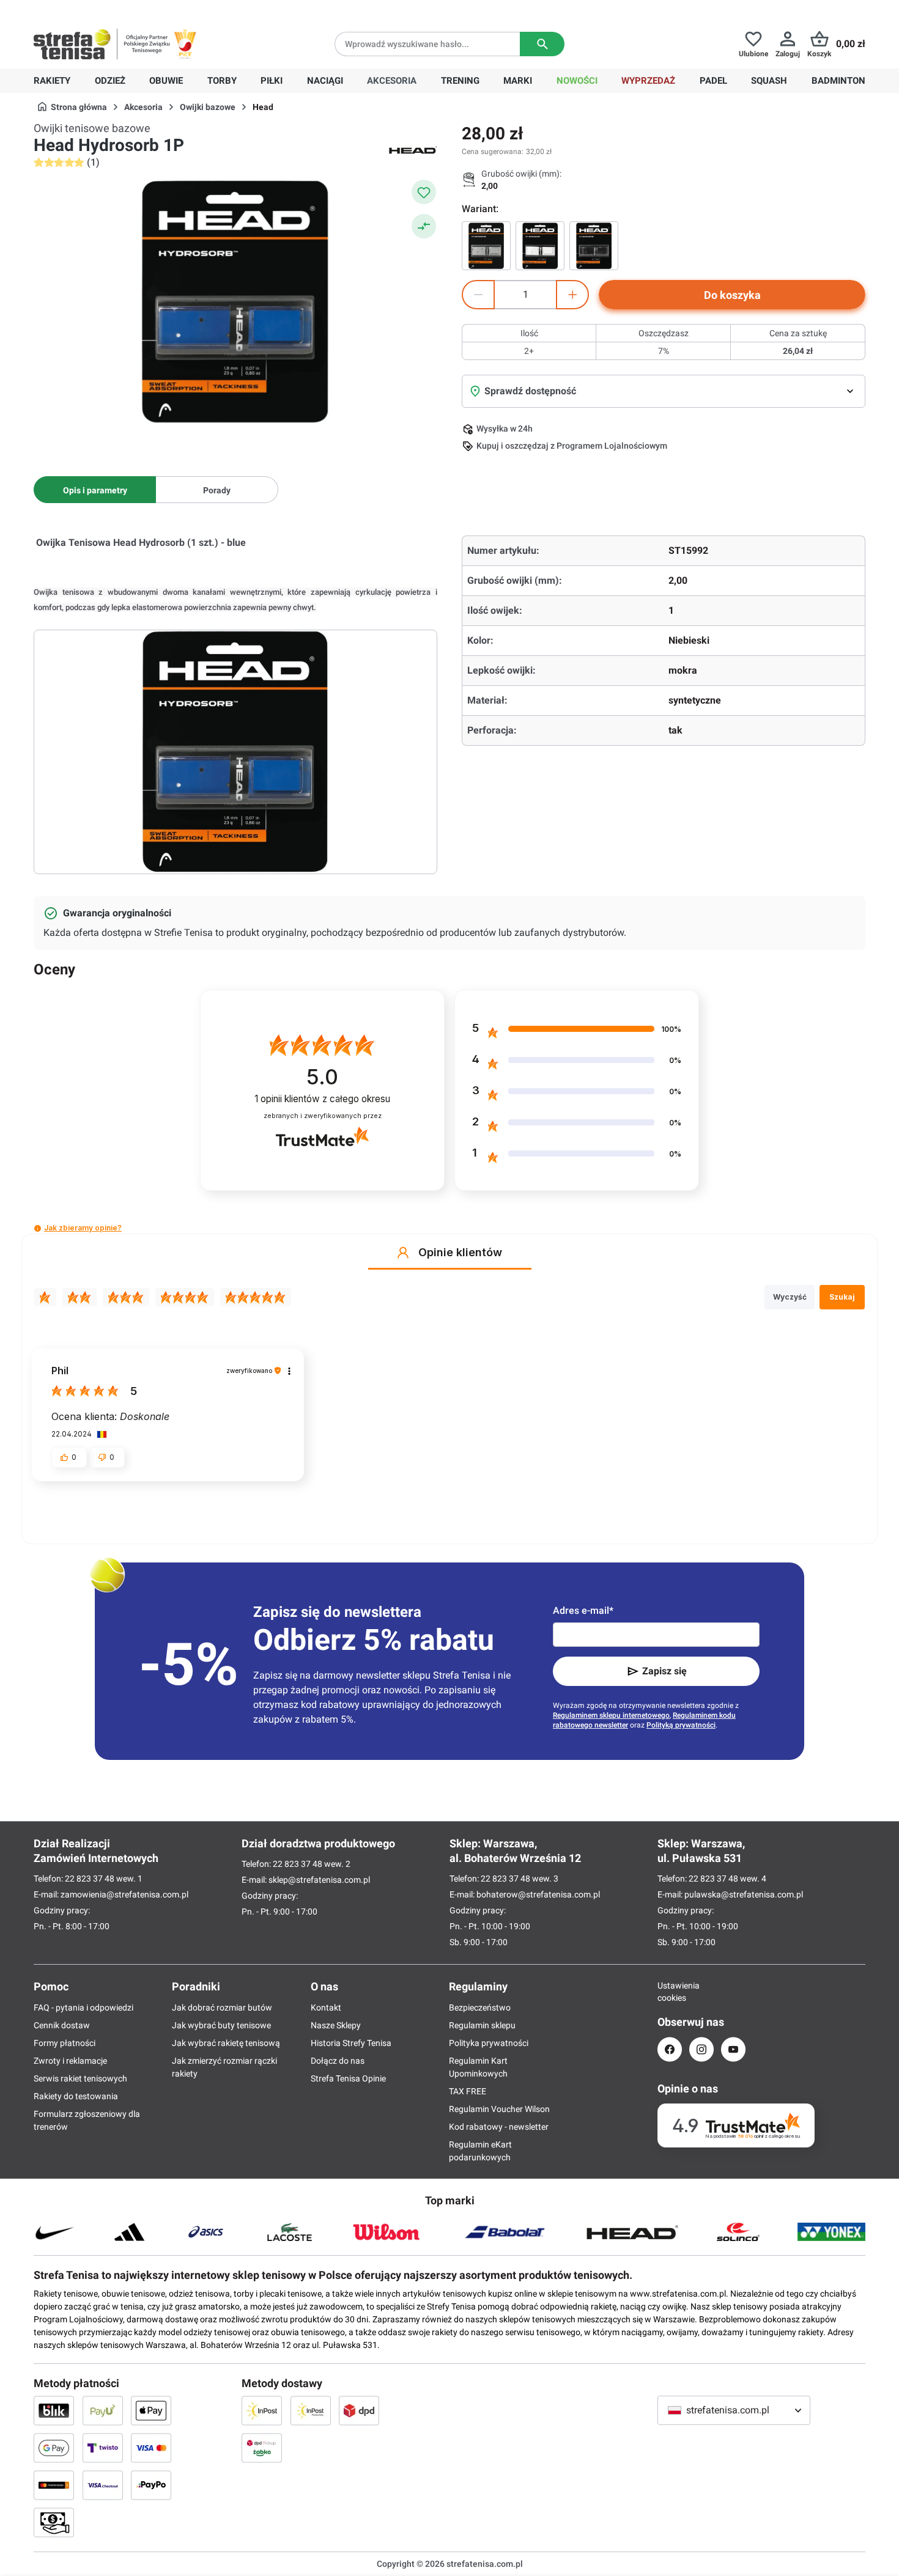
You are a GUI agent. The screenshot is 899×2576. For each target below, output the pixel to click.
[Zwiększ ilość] (572, 295)
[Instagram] (701, 2049)
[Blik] (54, 2410)
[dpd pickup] (262, 2448)
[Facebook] (670, 2049)
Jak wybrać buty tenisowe (221, 2025)
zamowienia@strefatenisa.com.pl (124, 1894)
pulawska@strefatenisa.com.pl (744, 1894)
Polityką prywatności (681, 1725)
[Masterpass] (54, 2485)
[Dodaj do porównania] (424, 226)
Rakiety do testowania (76, 2096)
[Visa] (151, 2448)
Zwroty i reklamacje (70, 2061)
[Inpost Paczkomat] (311, 2410)
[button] (38, 1228)
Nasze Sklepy (336, 2025)
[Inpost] (262, 2410)
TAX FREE (468, 2091)
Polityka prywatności (489, 2043)
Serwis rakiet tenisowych (80, 2078)
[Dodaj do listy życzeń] (424, 192)
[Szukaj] (542, 44)
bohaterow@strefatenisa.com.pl (538, 1894)
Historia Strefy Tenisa (351, 2043)
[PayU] (103, 2410)
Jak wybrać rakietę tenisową (226, 2043)
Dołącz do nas (338, 2061)
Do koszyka (732, 295)
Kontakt (326, 2007)
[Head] (413, 149)
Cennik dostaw (62, 2025)
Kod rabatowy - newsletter (499, 2127)
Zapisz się (664, 1671)
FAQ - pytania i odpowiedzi (83, 2007)
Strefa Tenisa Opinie (348, 2078)
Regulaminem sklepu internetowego (611, 1715)
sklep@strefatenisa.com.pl (319, 1880)
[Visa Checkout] (103, 2485)
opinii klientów (322, 1099)
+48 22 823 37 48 (122, 10)
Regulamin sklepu (482, 2025)
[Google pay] (54, 2448)
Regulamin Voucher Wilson (499, 2109)
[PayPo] (151, 2485)
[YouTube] (733, 2049)
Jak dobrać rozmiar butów (222, 2007)
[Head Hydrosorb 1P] (486, 246)
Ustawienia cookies (670, 1992)
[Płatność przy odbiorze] (54, 2522)
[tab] (95, 490)
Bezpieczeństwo (480, 2007)
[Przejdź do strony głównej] (72, 44)
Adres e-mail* (583, 1610)
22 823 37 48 (90, 1879)
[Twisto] (103, 2448)
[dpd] (359, 2410)
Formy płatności (65, 2043)
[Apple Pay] (151, 2410)
